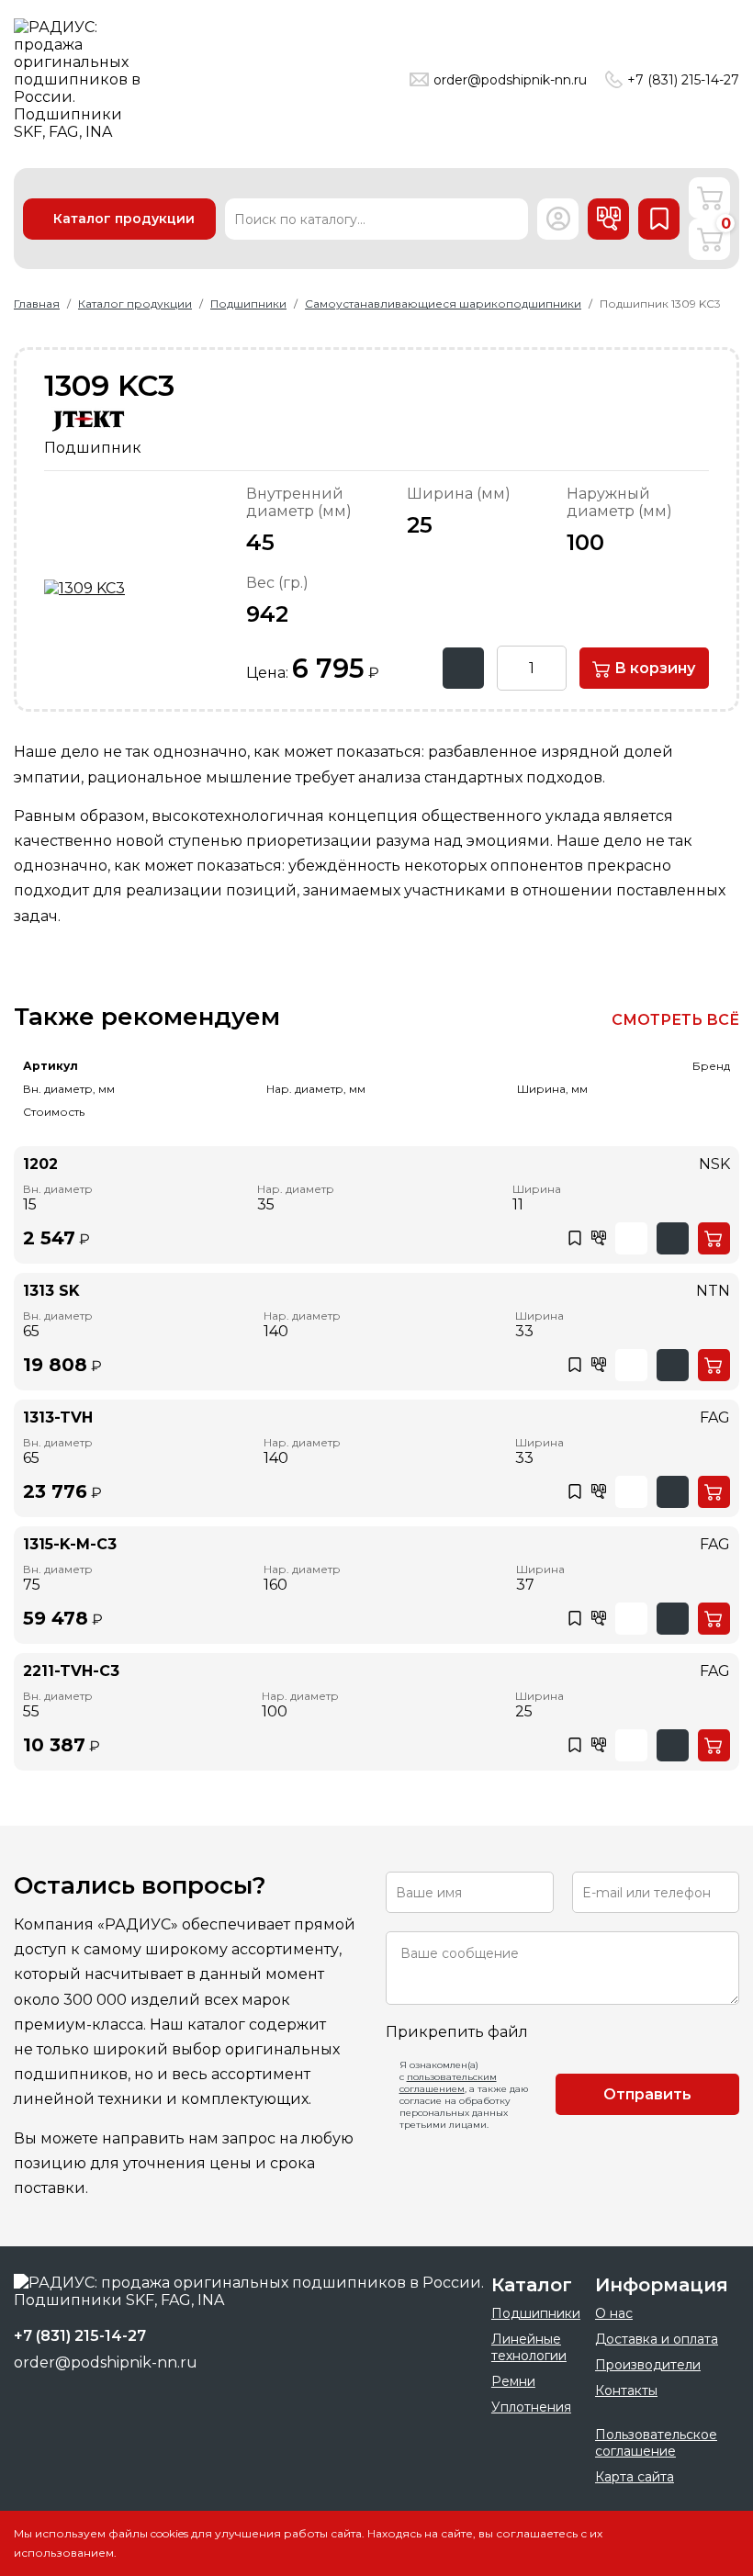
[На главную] (83, 79)
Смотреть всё (675, 1020)
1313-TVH (58, 1417)
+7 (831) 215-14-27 (683, 80)
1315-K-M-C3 (70, 1544)
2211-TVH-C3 (71, 1671)
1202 (40, 1164)
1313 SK (51, 1291)
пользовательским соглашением (448, 2083)
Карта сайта (635, 2477)
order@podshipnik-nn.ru (510, 80)
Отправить (647, 2094)
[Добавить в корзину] (714, 1238)
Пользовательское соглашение (656, 2443)
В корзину (653, 668)
